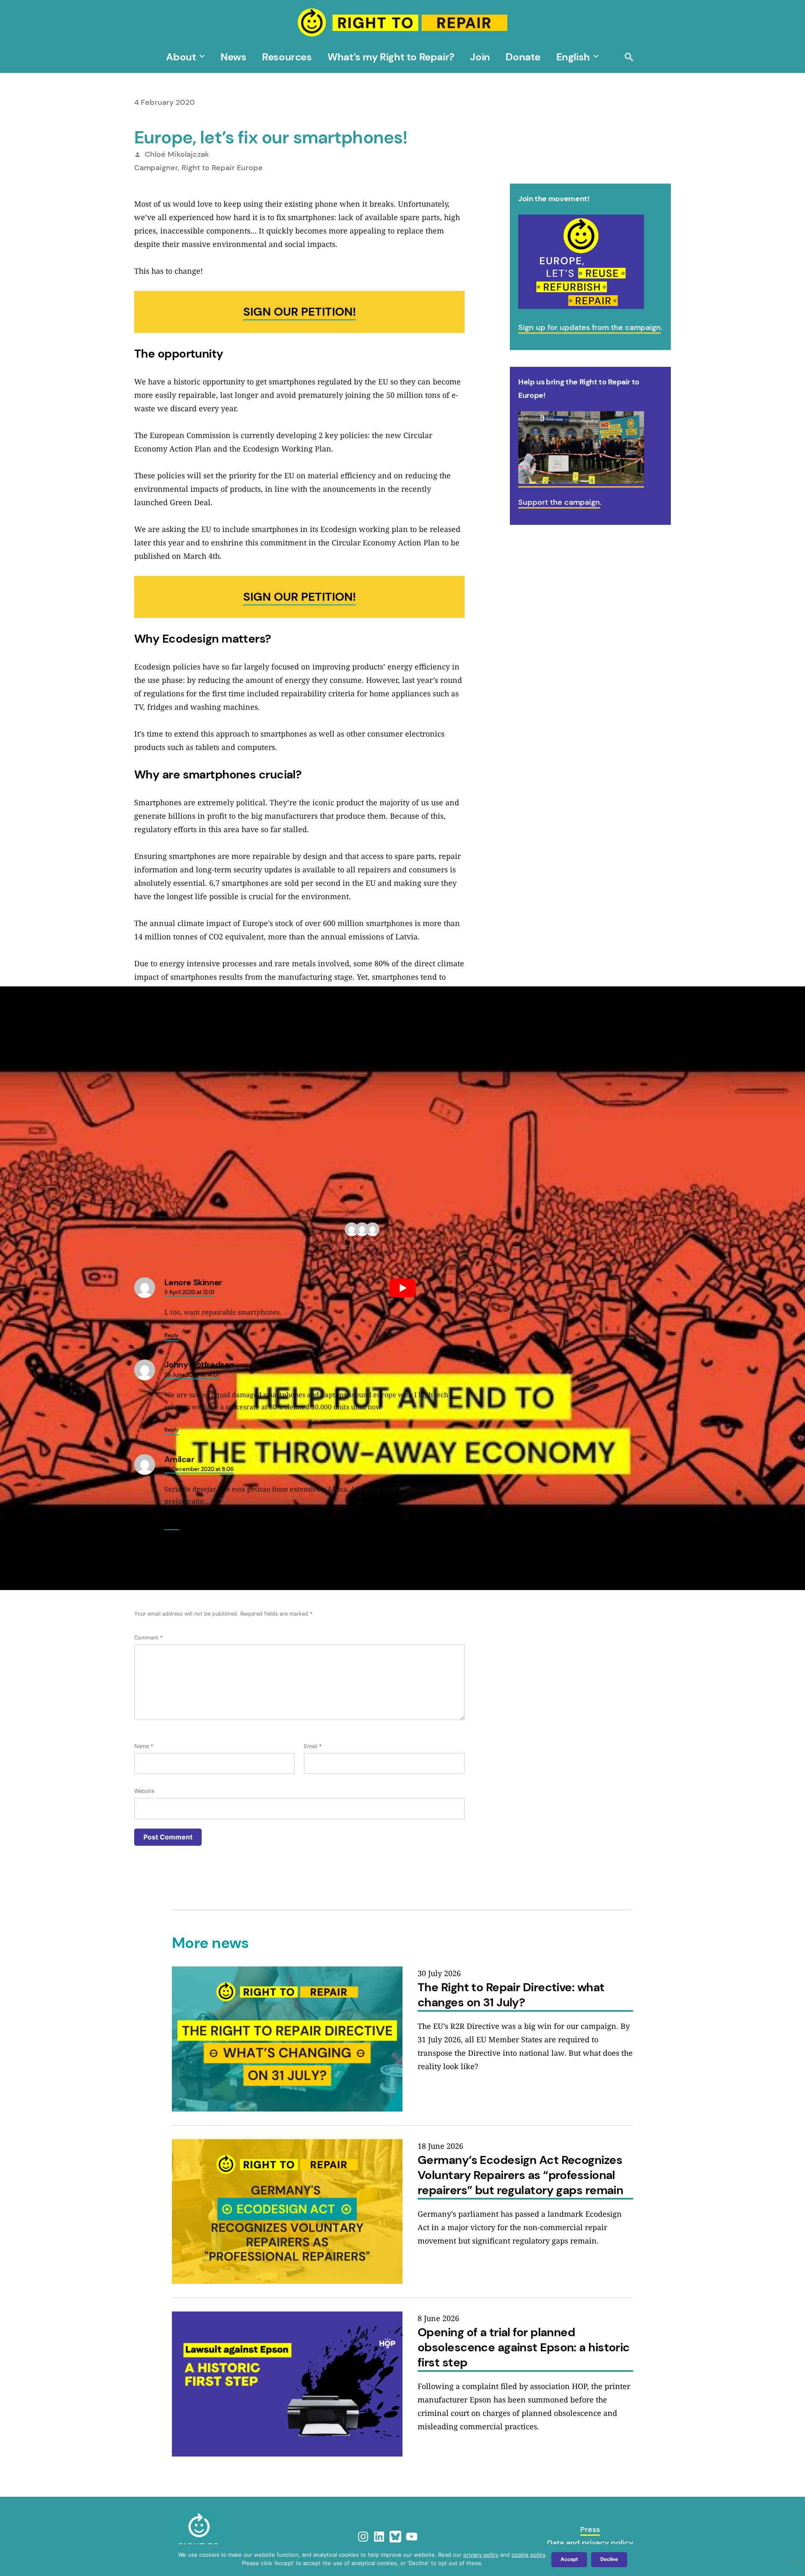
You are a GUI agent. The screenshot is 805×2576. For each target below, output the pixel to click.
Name (144, 1746)
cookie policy (528, 2555)
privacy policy (481, 2555)
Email (313, 1746)
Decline (609, 2559)
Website (144, 1791)
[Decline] (795, 2560)
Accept (569, 2559)
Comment (148, 1638)
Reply (172, 1335)
